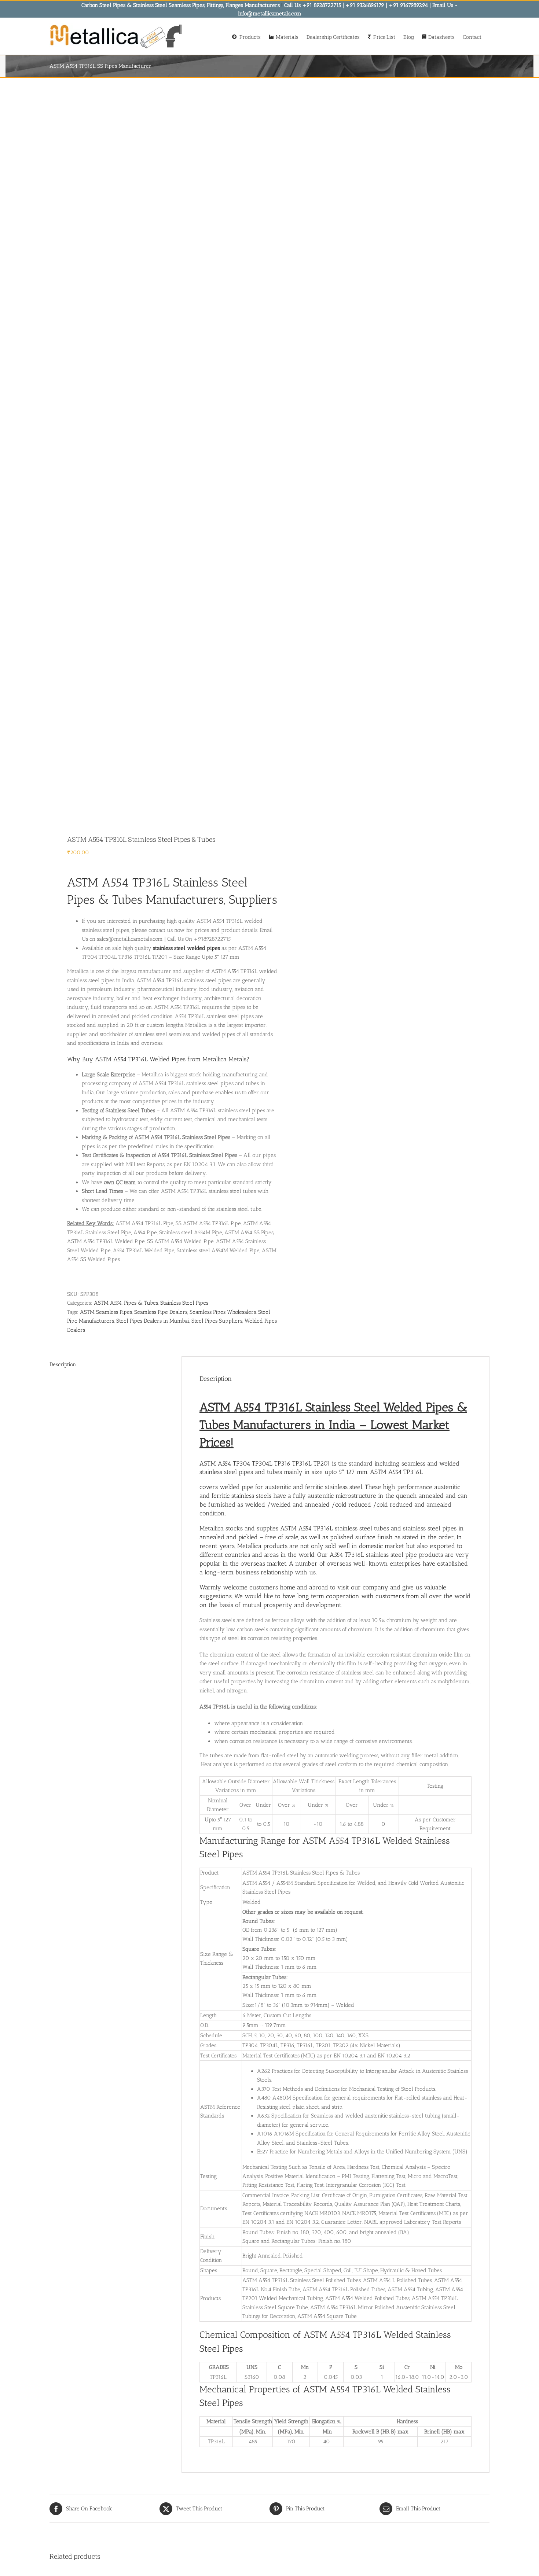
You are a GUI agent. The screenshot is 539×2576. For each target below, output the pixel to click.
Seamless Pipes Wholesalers (223, 1312)
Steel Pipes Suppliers (217, 1321)
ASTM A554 (108, 1303)
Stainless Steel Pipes (184, 1303)
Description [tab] (63, 1364)
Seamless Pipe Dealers (161, 1312)
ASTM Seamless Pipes (106, 1312)
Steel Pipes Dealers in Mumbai (153, 1321)
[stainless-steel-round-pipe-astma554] (155, 450)
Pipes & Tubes (141, 1303)
